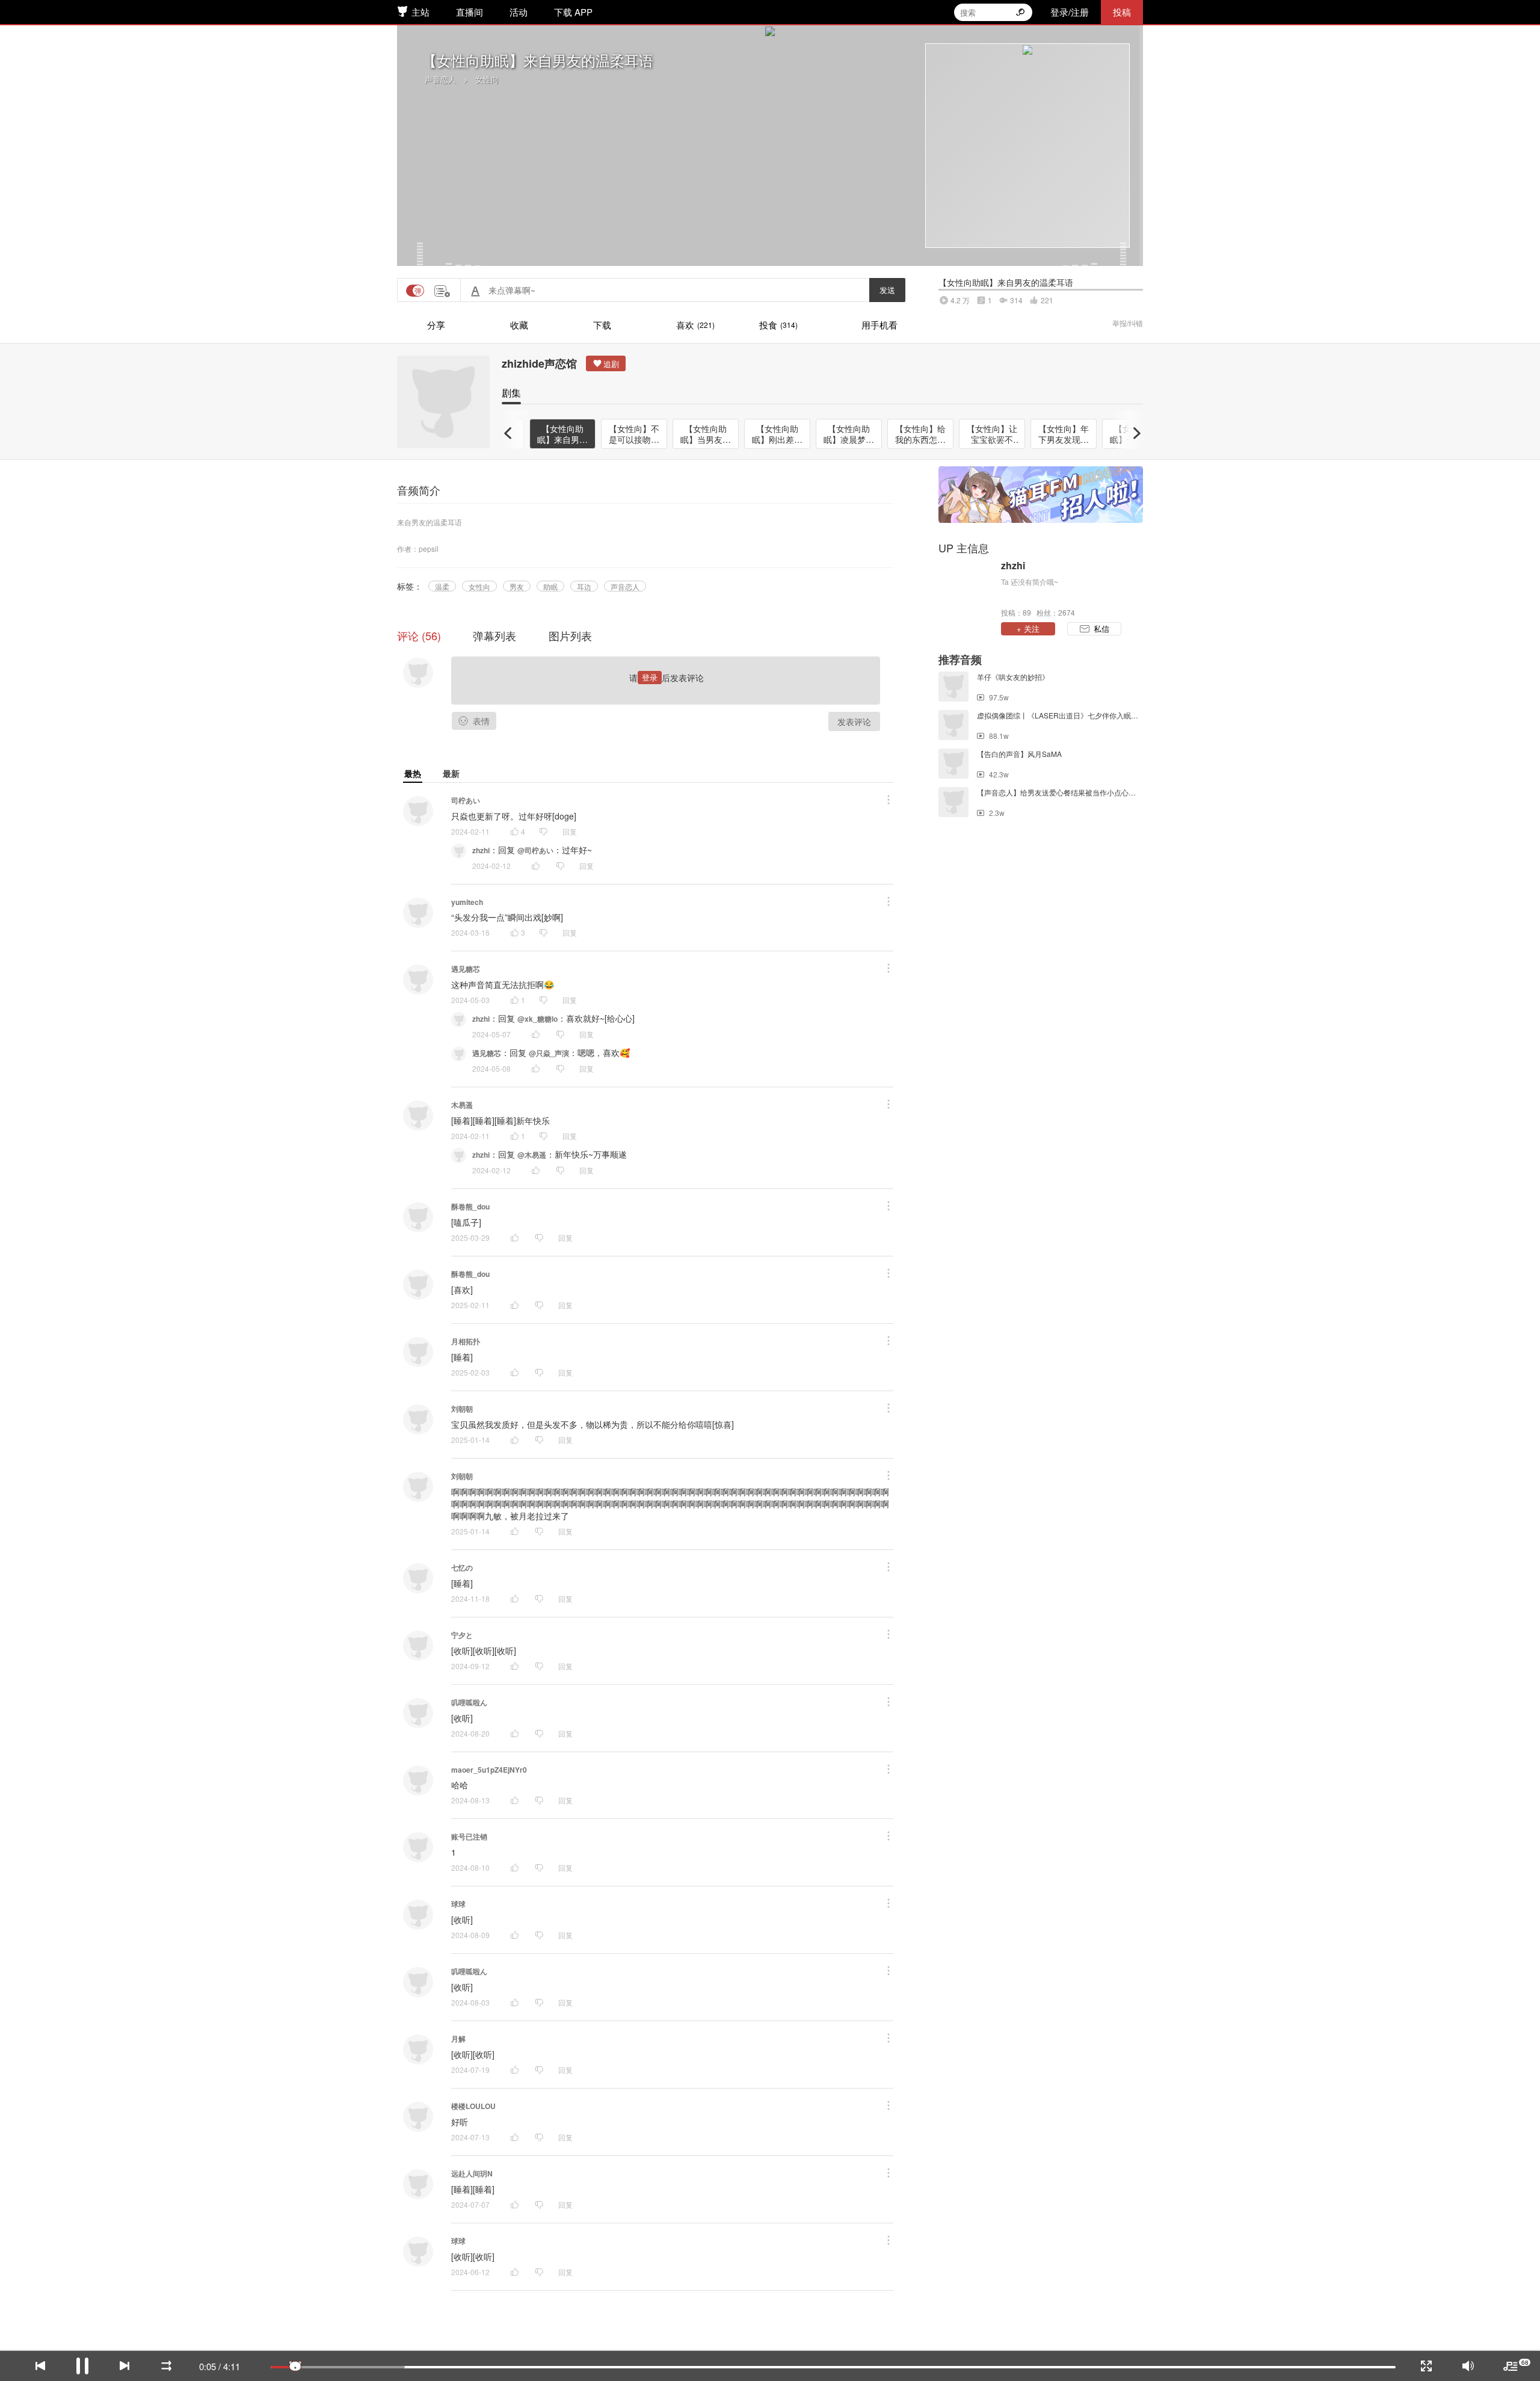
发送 (887, 290)
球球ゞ (462, 1904)
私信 (1101, 628)
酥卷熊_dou (470, 1206)
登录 (650, 677)
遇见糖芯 (466, 969)
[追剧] (606, 363)
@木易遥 (532, 1155)
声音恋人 (440, 79)
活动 (519, 12)
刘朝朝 (462, 1409)
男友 (517, 586)
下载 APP (573, 12)
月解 (458, 2039)
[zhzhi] (967, 588)
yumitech (467, 902)
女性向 (487, 79)
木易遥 (462, 1105)
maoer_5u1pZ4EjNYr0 (489, 1770)
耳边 (584, 586)
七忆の (462, 1567)
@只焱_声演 (549, 1053)
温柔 (442, 586)
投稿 (1122, 12)
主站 (420, 12)
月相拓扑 (466, 1341)
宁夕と (462, 1635)
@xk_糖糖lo (537, 1019)
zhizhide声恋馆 (539, 363)
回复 (570, 831)
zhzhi (481, 850)
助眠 (550, 586)
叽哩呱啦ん (469, 1702)
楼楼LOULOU (473, 2106)
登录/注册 (1070, 12)
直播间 (470, 12)
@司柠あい (535, 850)
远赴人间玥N (472, 2173)
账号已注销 (469, 1836)
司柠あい (466, 800)
